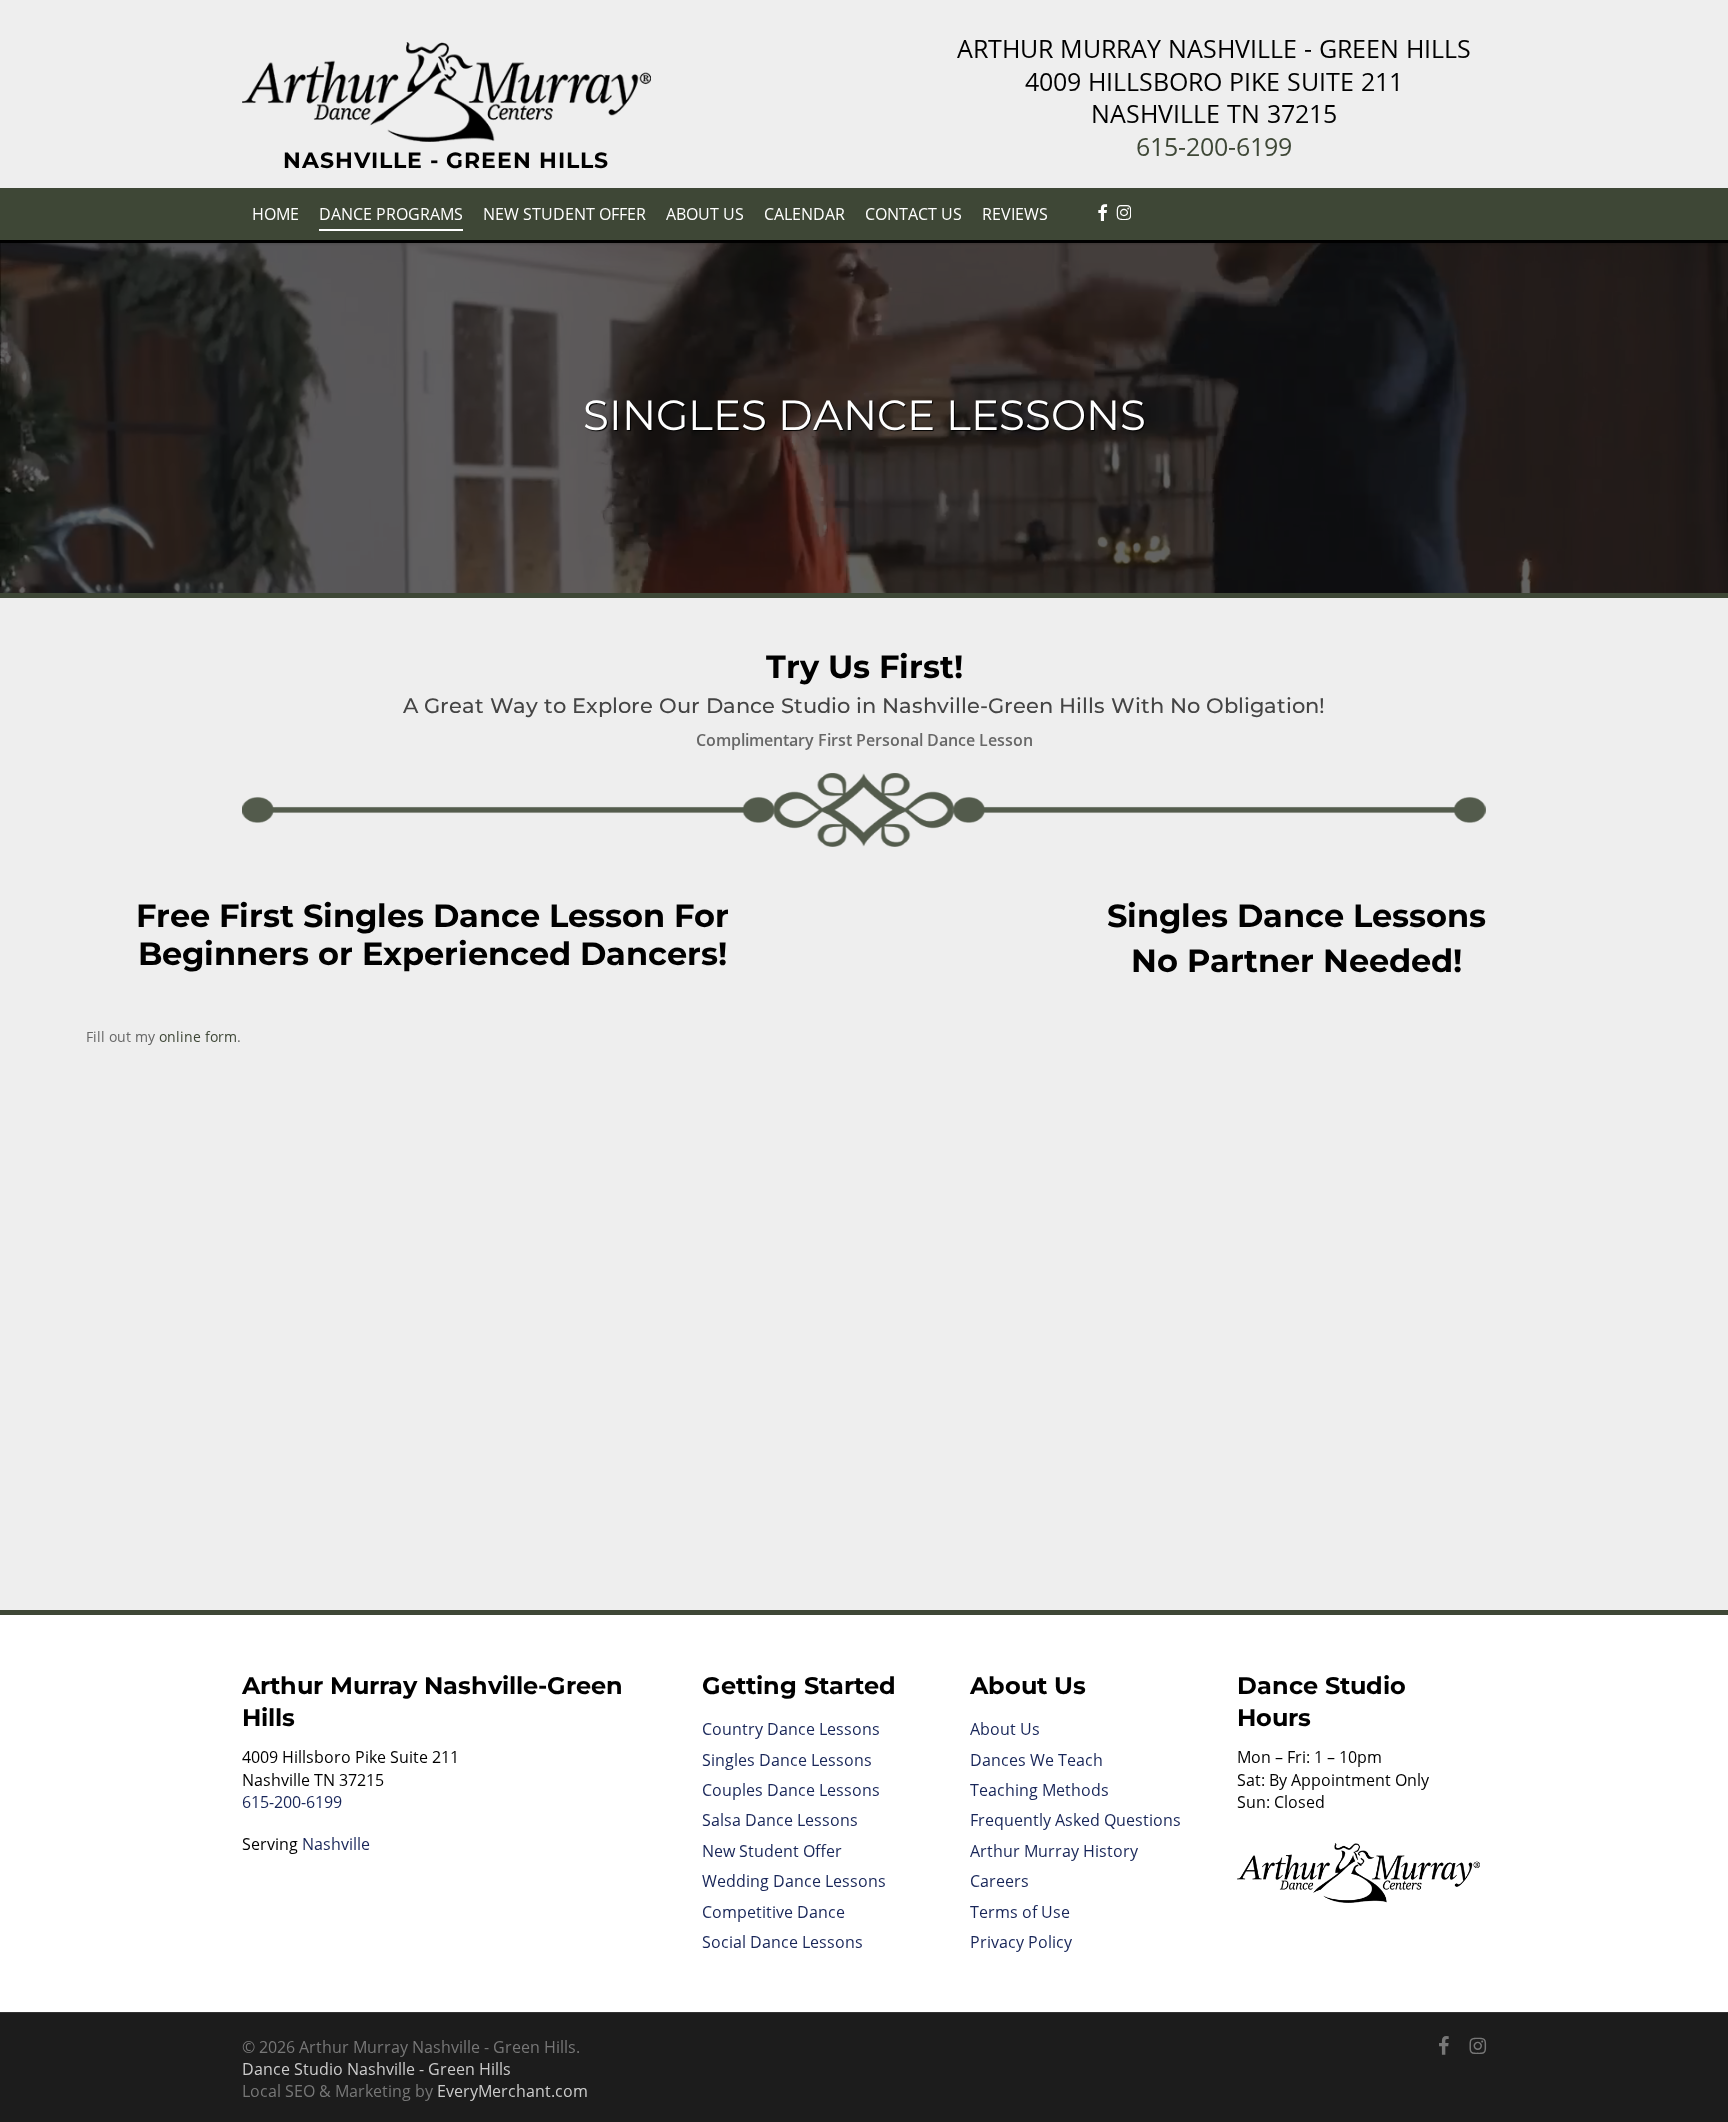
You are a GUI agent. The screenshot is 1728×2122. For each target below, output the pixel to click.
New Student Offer (772, 1851)
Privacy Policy (1021, 1942)
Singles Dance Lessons (787, 1760)
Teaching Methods (1039, 1790)
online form (198, 1036)
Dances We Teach (1036, 1760)
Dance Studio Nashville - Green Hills (376, 2069)
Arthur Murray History (1054, 1851)
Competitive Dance (773, 1912)
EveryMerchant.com (512, 2091)
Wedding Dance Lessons (794, 1881)
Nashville (336, 1844)
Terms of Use (1020, 1912)
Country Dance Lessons (791, 1729)
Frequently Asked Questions (1075, 1820)
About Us (1005, 1729)
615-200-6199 (1214, 146)
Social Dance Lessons (782, 1942)
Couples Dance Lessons (791, 1790)
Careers (999, 1881)
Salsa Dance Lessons (780, 1820)
